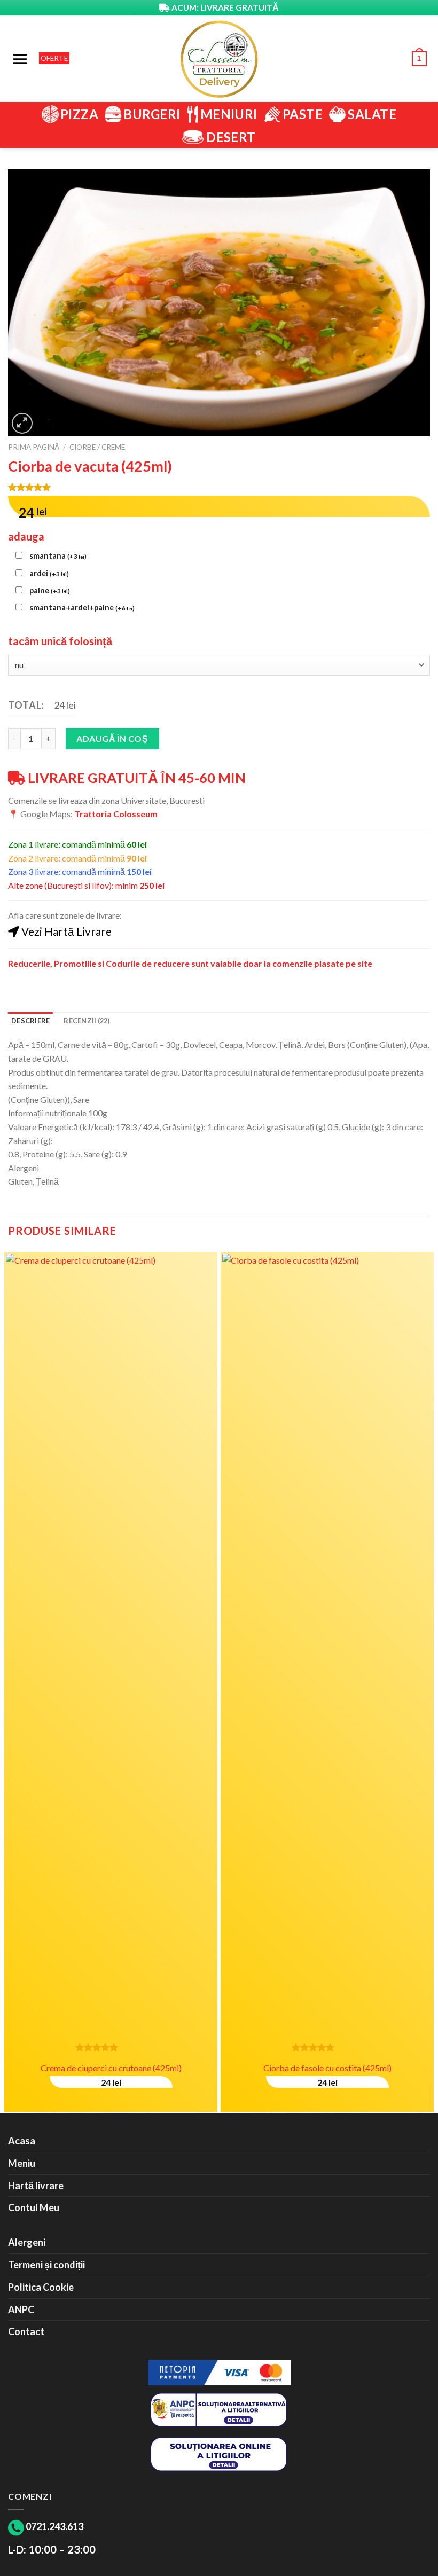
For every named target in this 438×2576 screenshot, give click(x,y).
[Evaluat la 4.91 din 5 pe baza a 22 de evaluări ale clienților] (219, 487)
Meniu (22, 2163)
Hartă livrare (36, 2186)
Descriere (30, 1021)
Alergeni (27, 2242)
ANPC (21, 2309)
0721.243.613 (54, 2526)
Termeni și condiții (46, 2265)
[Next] (429, 1681)
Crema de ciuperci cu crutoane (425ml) (111, 2068)
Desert (231, 137)
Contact (26, 2331)
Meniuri (229, 114)
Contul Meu (34, 2207)
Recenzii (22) (87, 1021)
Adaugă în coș (112, 738)
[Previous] (9, 1681)
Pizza (79, 114)
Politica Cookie (41, 2287)
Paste (303, 114)
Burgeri (152, 114)
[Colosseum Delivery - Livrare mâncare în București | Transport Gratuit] (219, 59)
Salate (372, 114)
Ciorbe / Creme (97, 447)
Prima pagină (34, 447)
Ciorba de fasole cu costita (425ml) (327, 2068)
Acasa (22, 2141)
